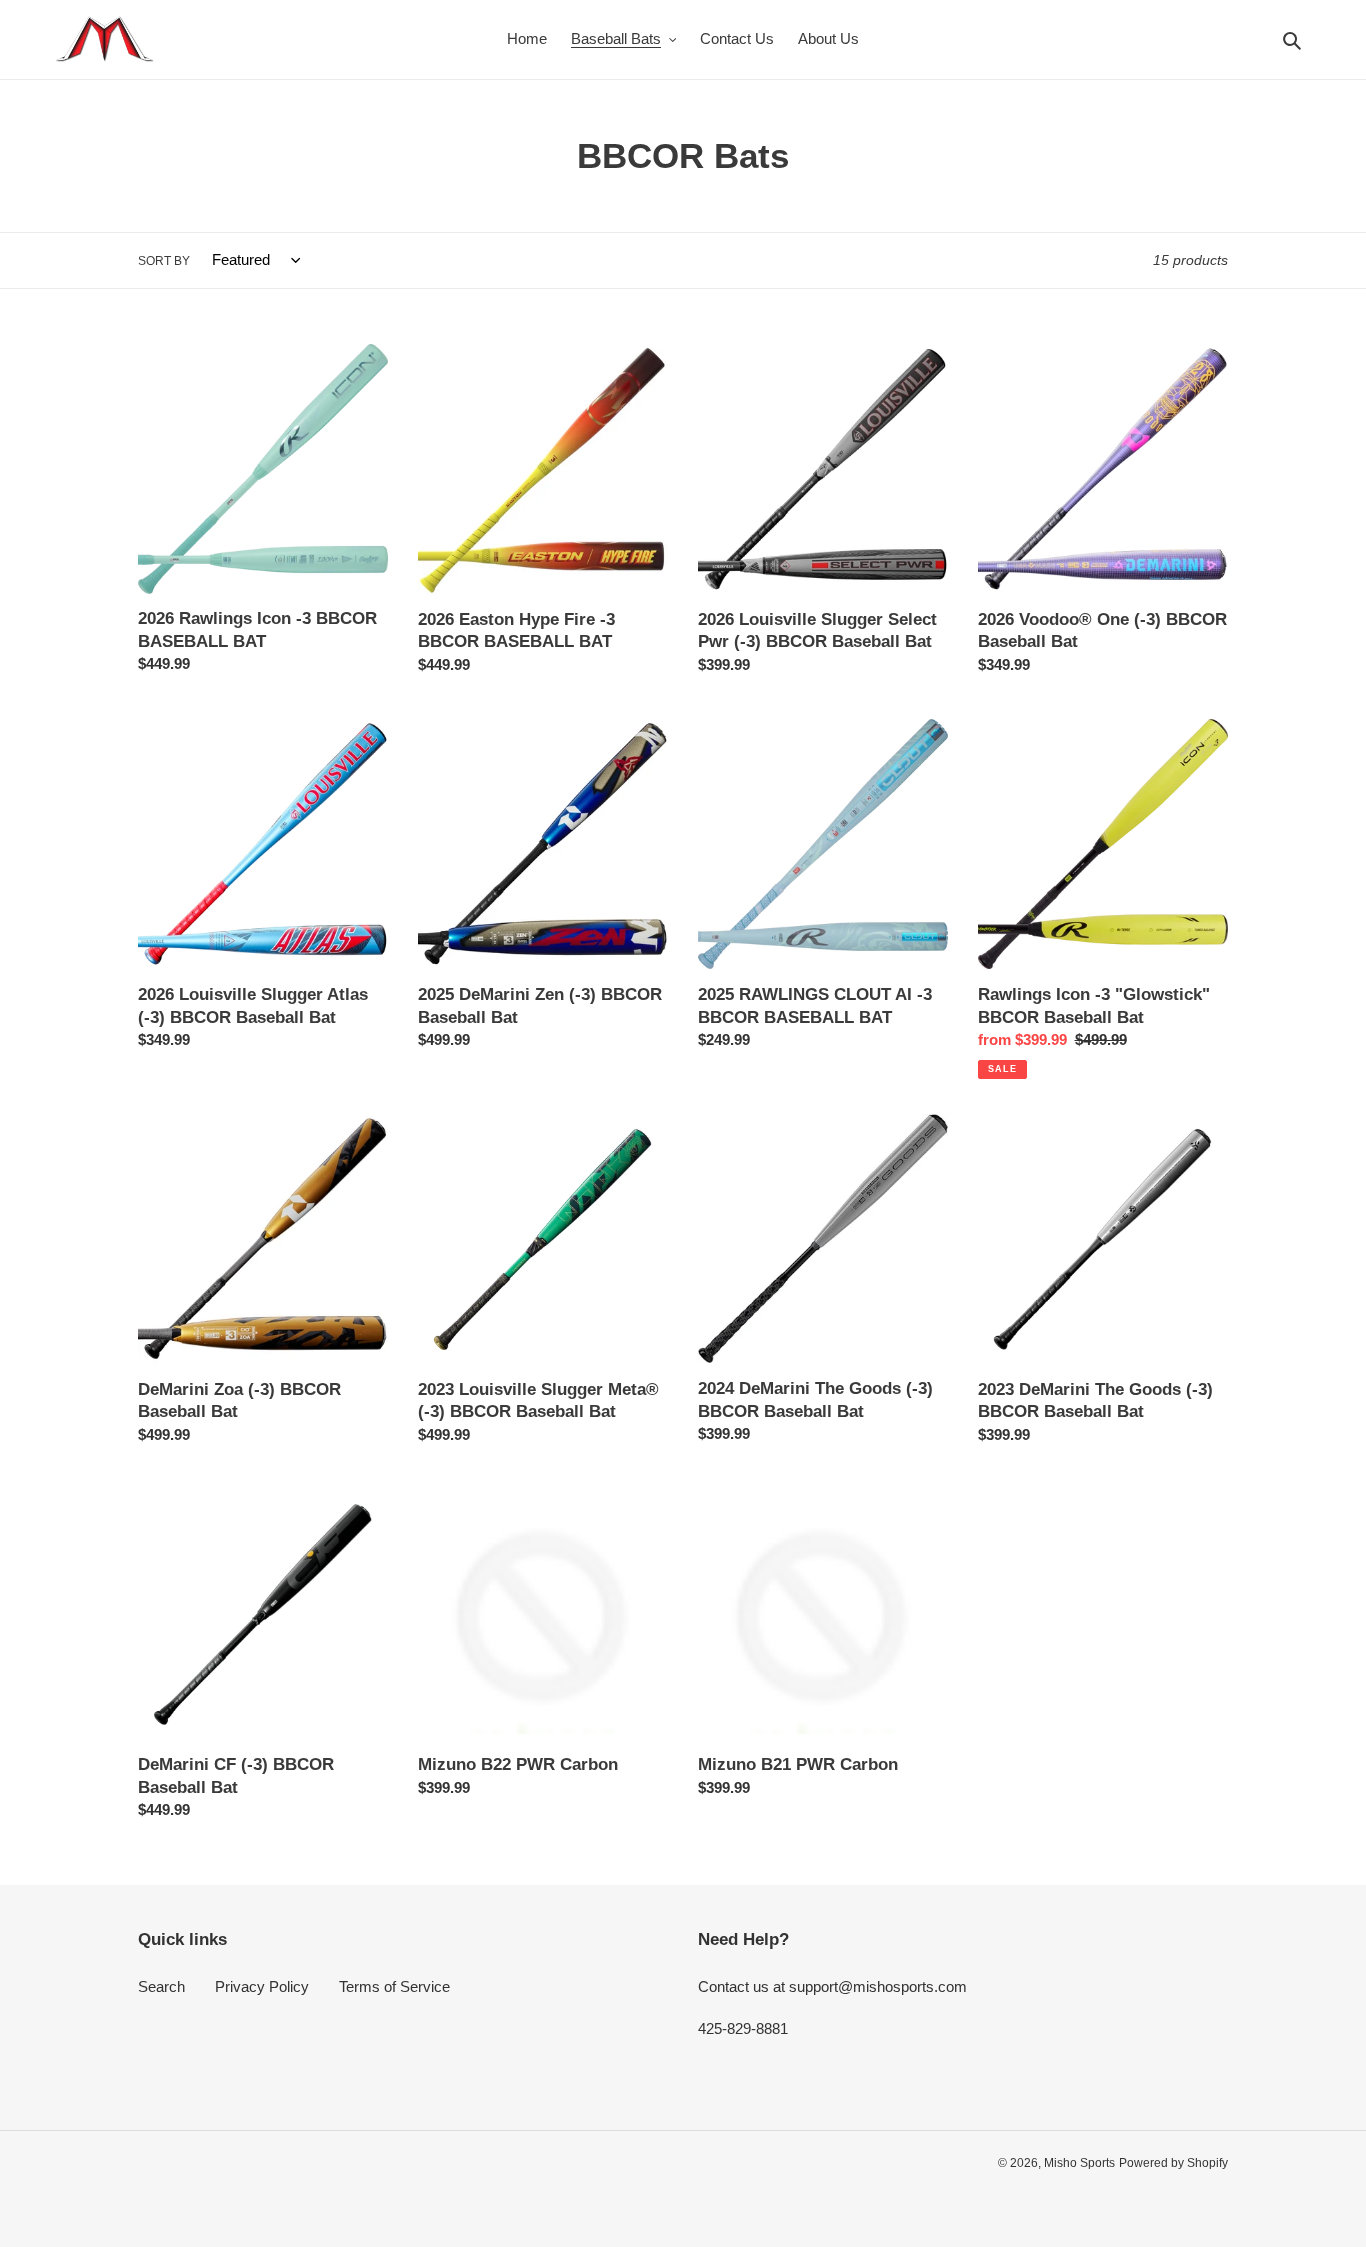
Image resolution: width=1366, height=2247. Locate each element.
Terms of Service (394, 1986)
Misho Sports (1079, 2163)
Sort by (164, 261)
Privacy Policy (262, 1986)
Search (161, 1986)
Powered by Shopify (1173, 2163)
